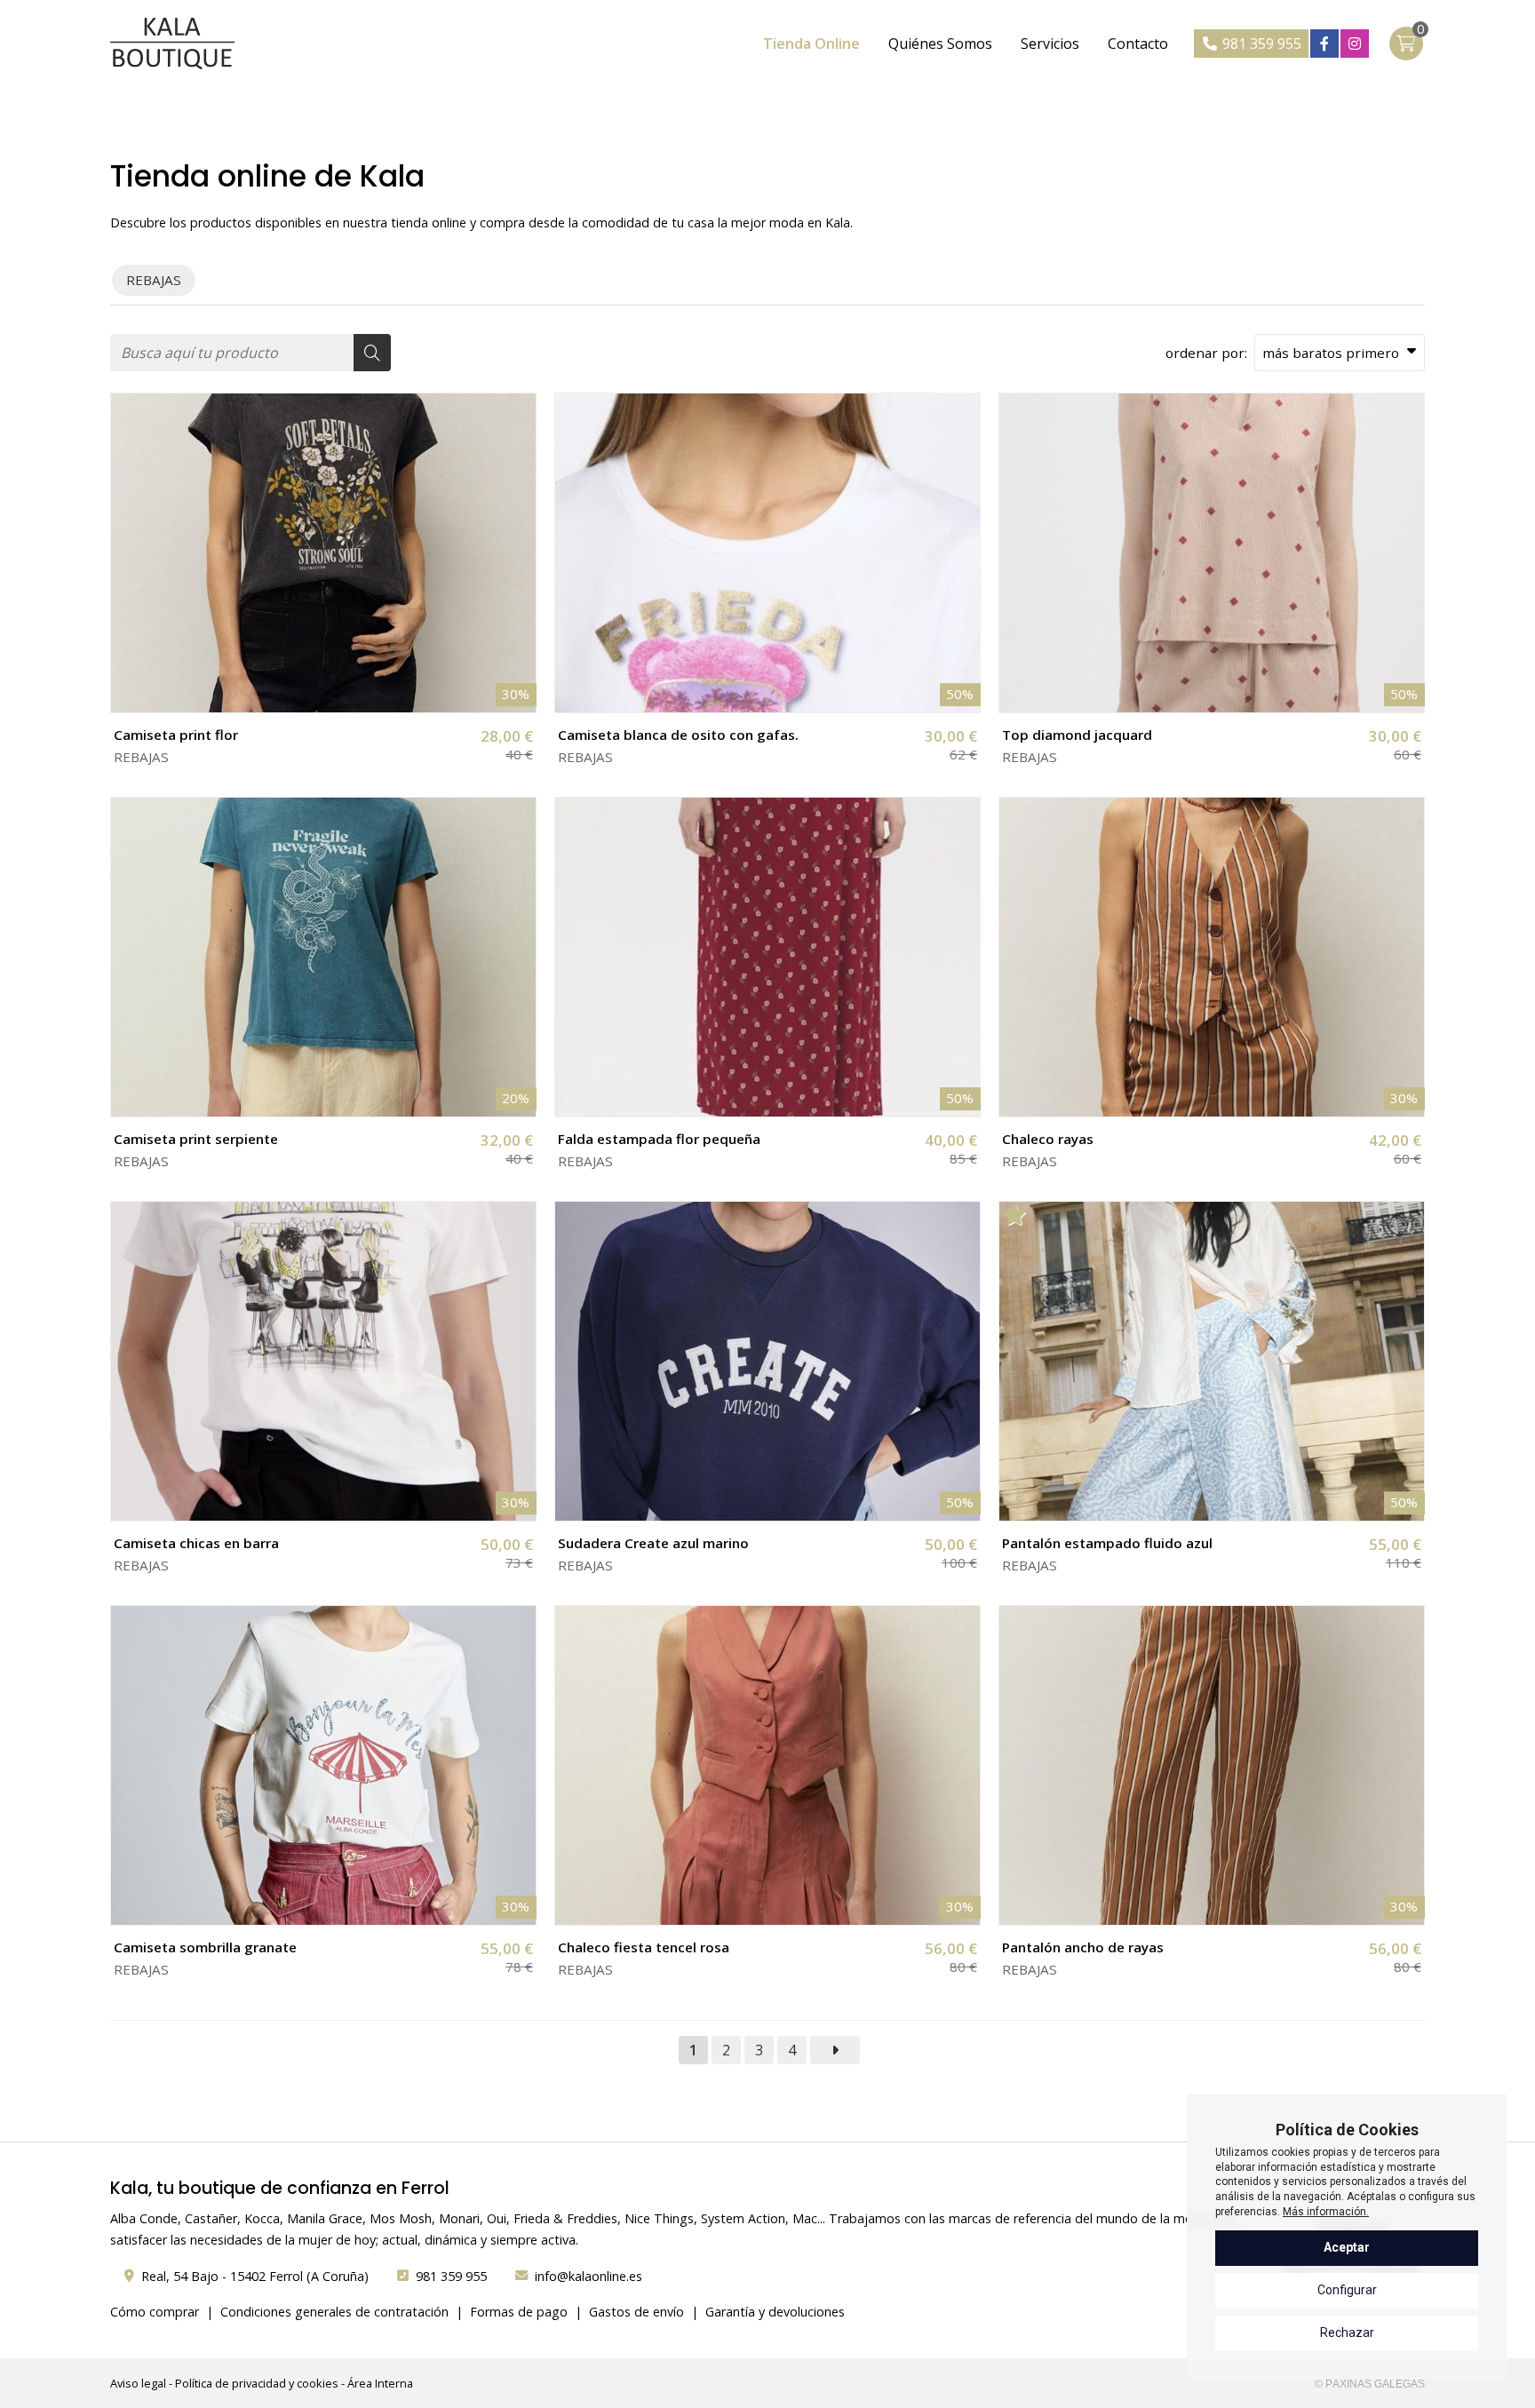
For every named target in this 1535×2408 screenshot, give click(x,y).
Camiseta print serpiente (196, 1139)
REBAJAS (141, 757)
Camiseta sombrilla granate (205, 1947)
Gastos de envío (636, 2312)
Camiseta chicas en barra (196, 1543)
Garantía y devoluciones (775, 2312)
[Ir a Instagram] (1355, 44)
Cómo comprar (155, 2312)
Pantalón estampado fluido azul (1107, 1543)
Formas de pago (519, 2312)
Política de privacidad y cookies (257, 2383)
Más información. (1326, 2212)
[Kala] (172, 44)
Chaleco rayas (1048, 1139)
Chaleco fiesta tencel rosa (644, 1947)
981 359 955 (451, 2276)
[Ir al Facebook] (1324, 44)
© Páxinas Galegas (1370, 2384)
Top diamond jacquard (1077, 735)
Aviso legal (138, 2383)
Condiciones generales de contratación (334, 2312)
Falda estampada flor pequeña (659, 1139)
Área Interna (380, 2383)
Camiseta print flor (176, 735)
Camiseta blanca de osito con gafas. (678, 735)
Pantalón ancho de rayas (1083, 1947)
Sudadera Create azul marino (653, 1543)
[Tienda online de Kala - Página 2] (835, 2050)
